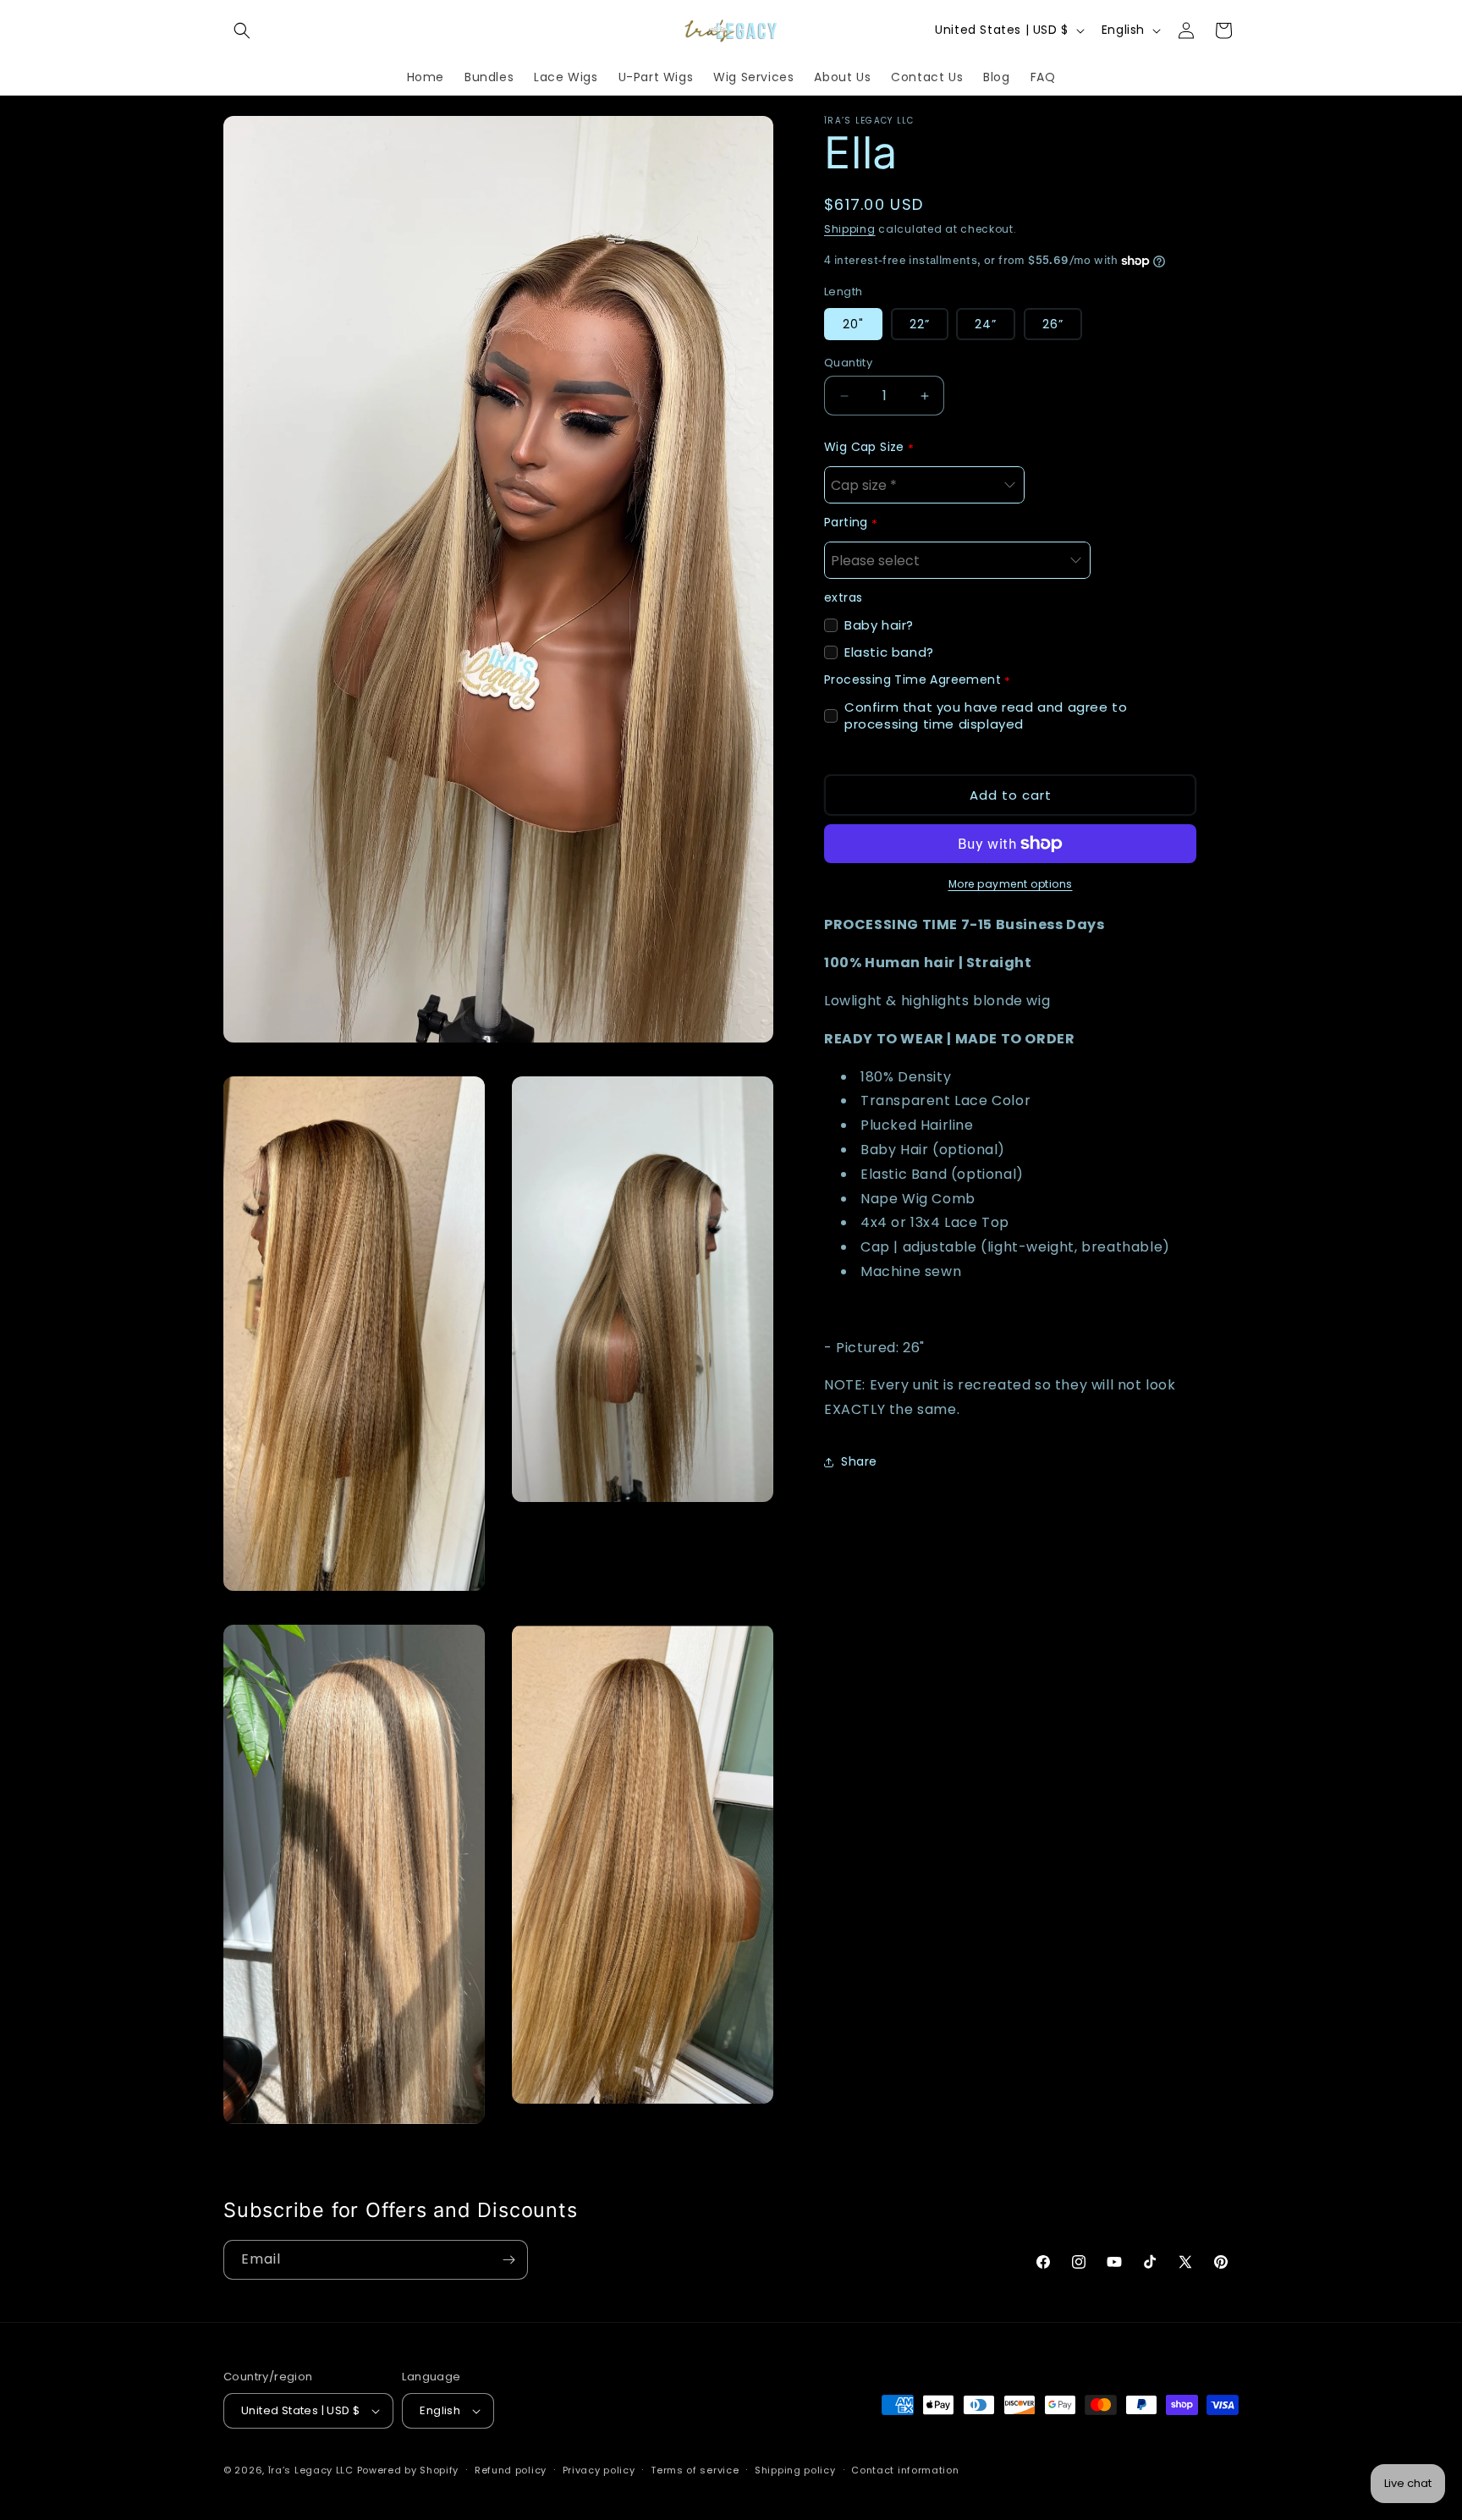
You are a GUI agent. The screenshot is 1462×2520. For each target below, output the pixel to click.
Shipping (850, 229)
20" (853, 324)
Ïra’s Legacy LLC (311, 2470)
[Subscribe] (508, 2260)
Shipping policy (795, 2470)
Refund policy (511, 2470)
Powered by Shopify (408, 2470)
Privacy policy (599, 2470)
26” (1053, 324)
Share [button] (859, 1461)
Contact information (905, 2470)
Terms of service (695, 2470)
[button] (242, 30)
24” (986, 324)
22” (920, 324)
